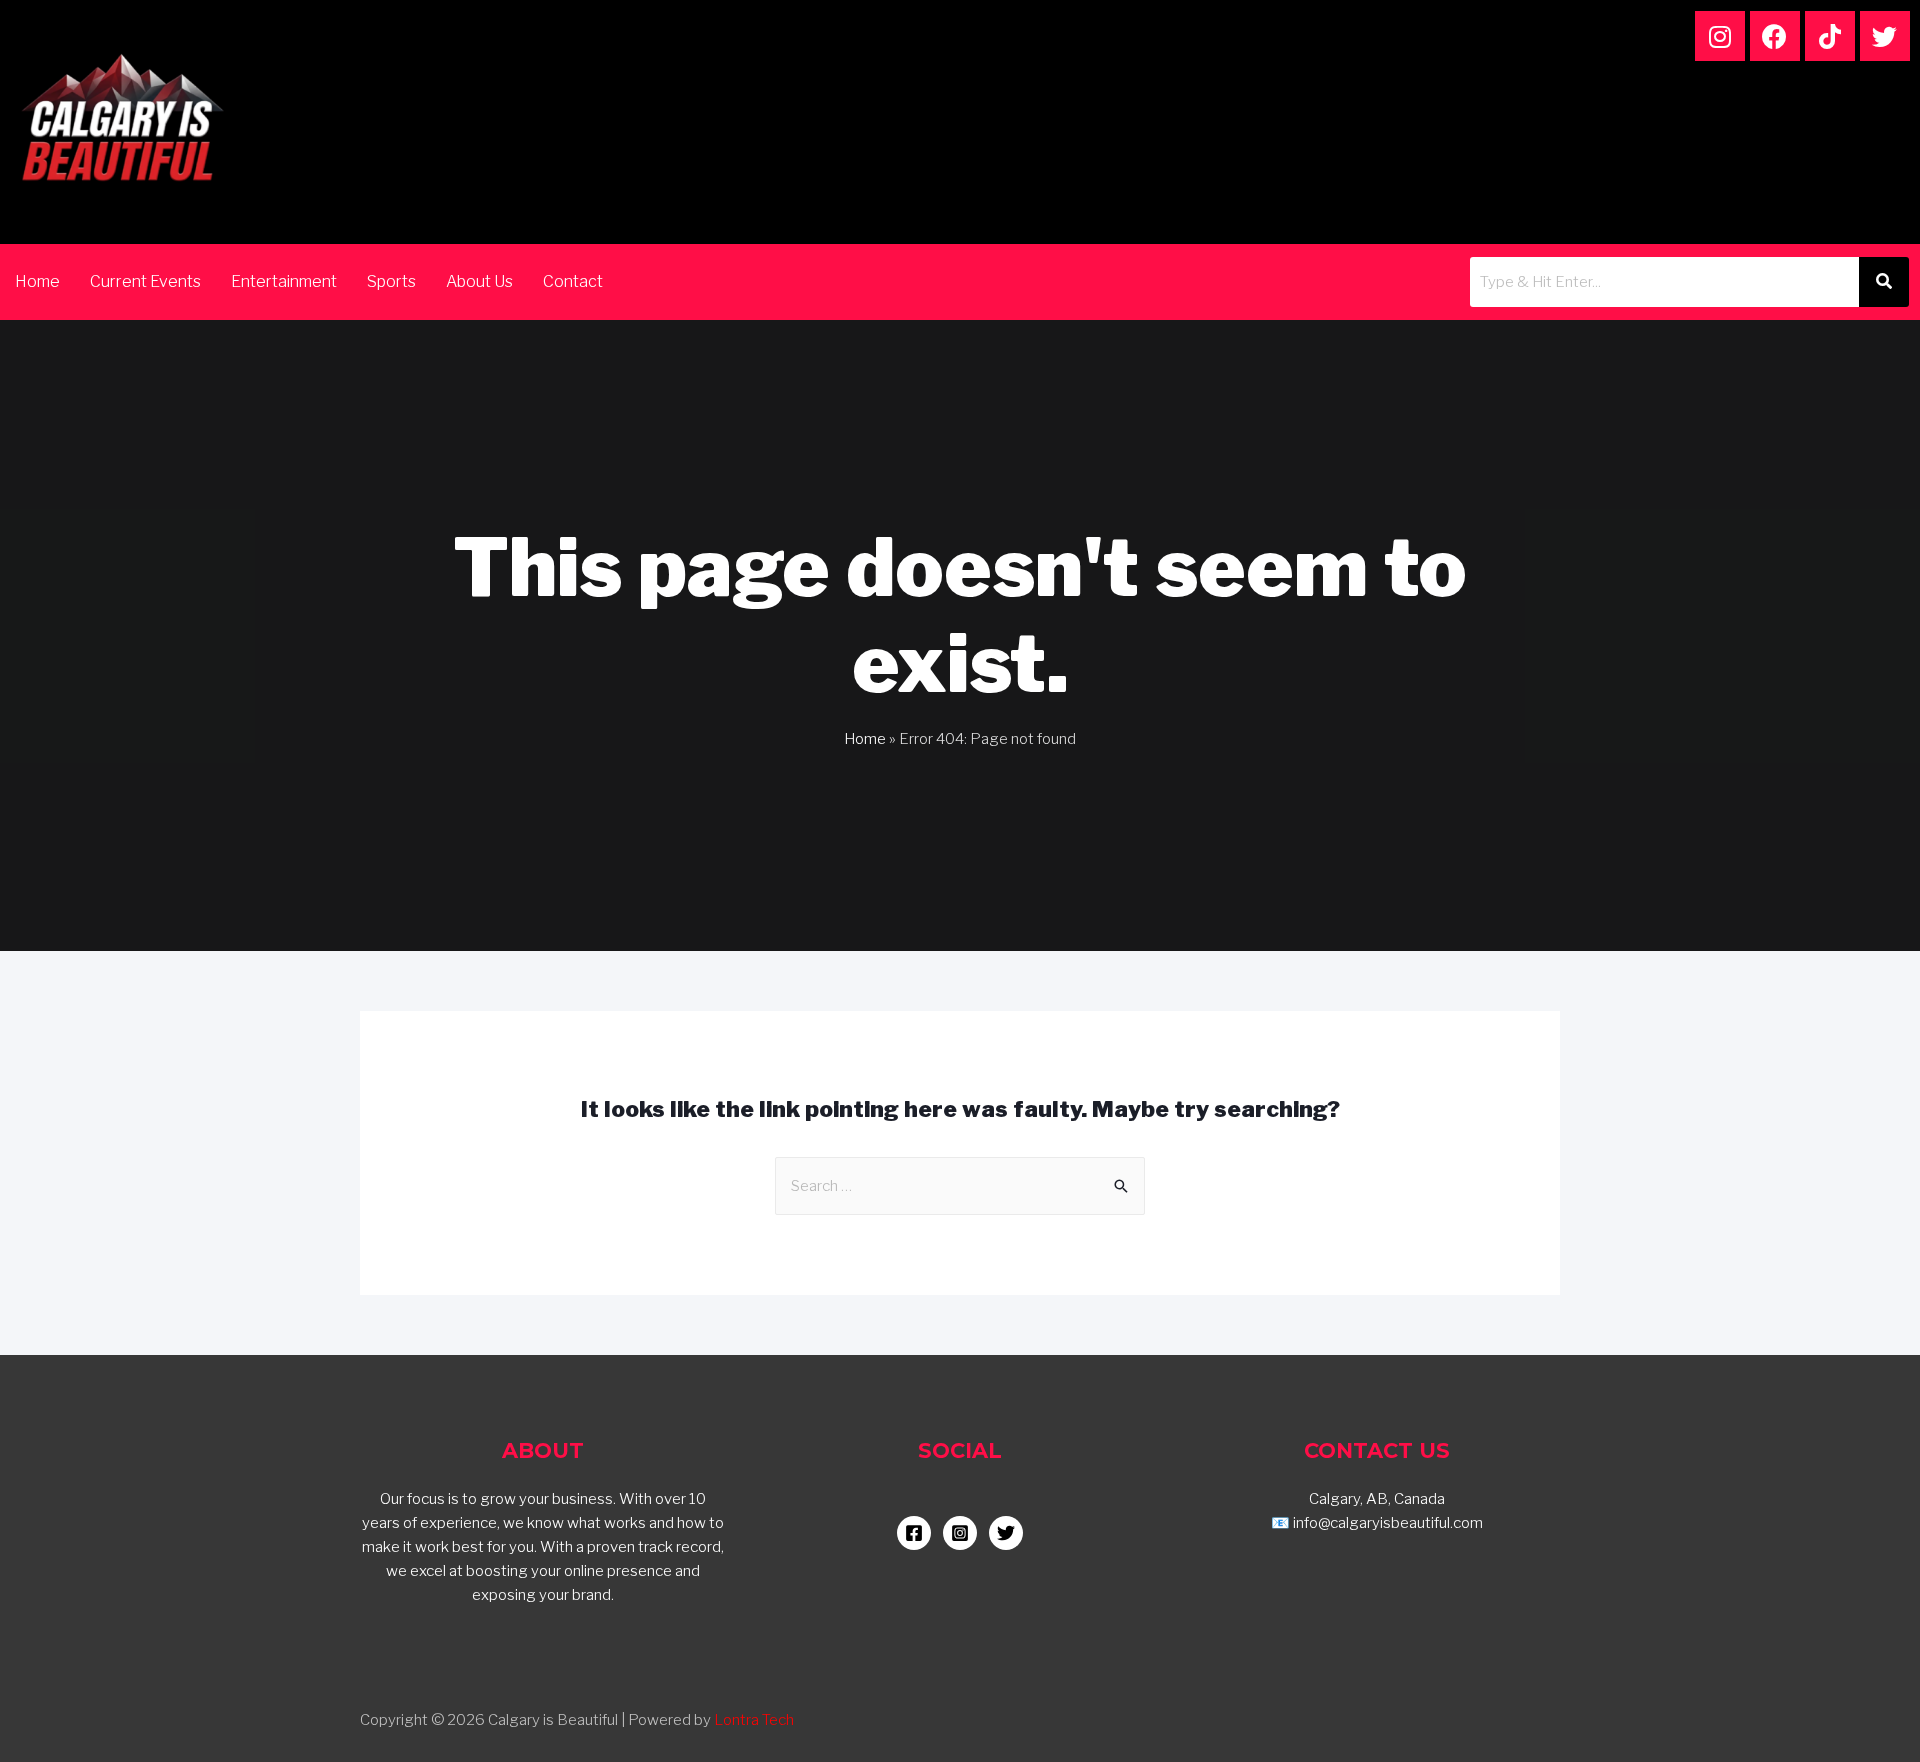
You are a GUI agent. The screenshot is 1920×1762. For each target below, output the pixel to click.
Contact (573, 281)
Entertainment (284, 281)
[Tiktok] (1830, 36)
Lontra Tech (754, 1720)
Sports (391, 281)
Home (37, 281)
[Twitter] (1885, 36)
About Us (479, 281)
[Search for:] (960, 1186)
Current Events (145, 281)
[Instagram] (1720, 36)
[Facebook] (1775, 36)
